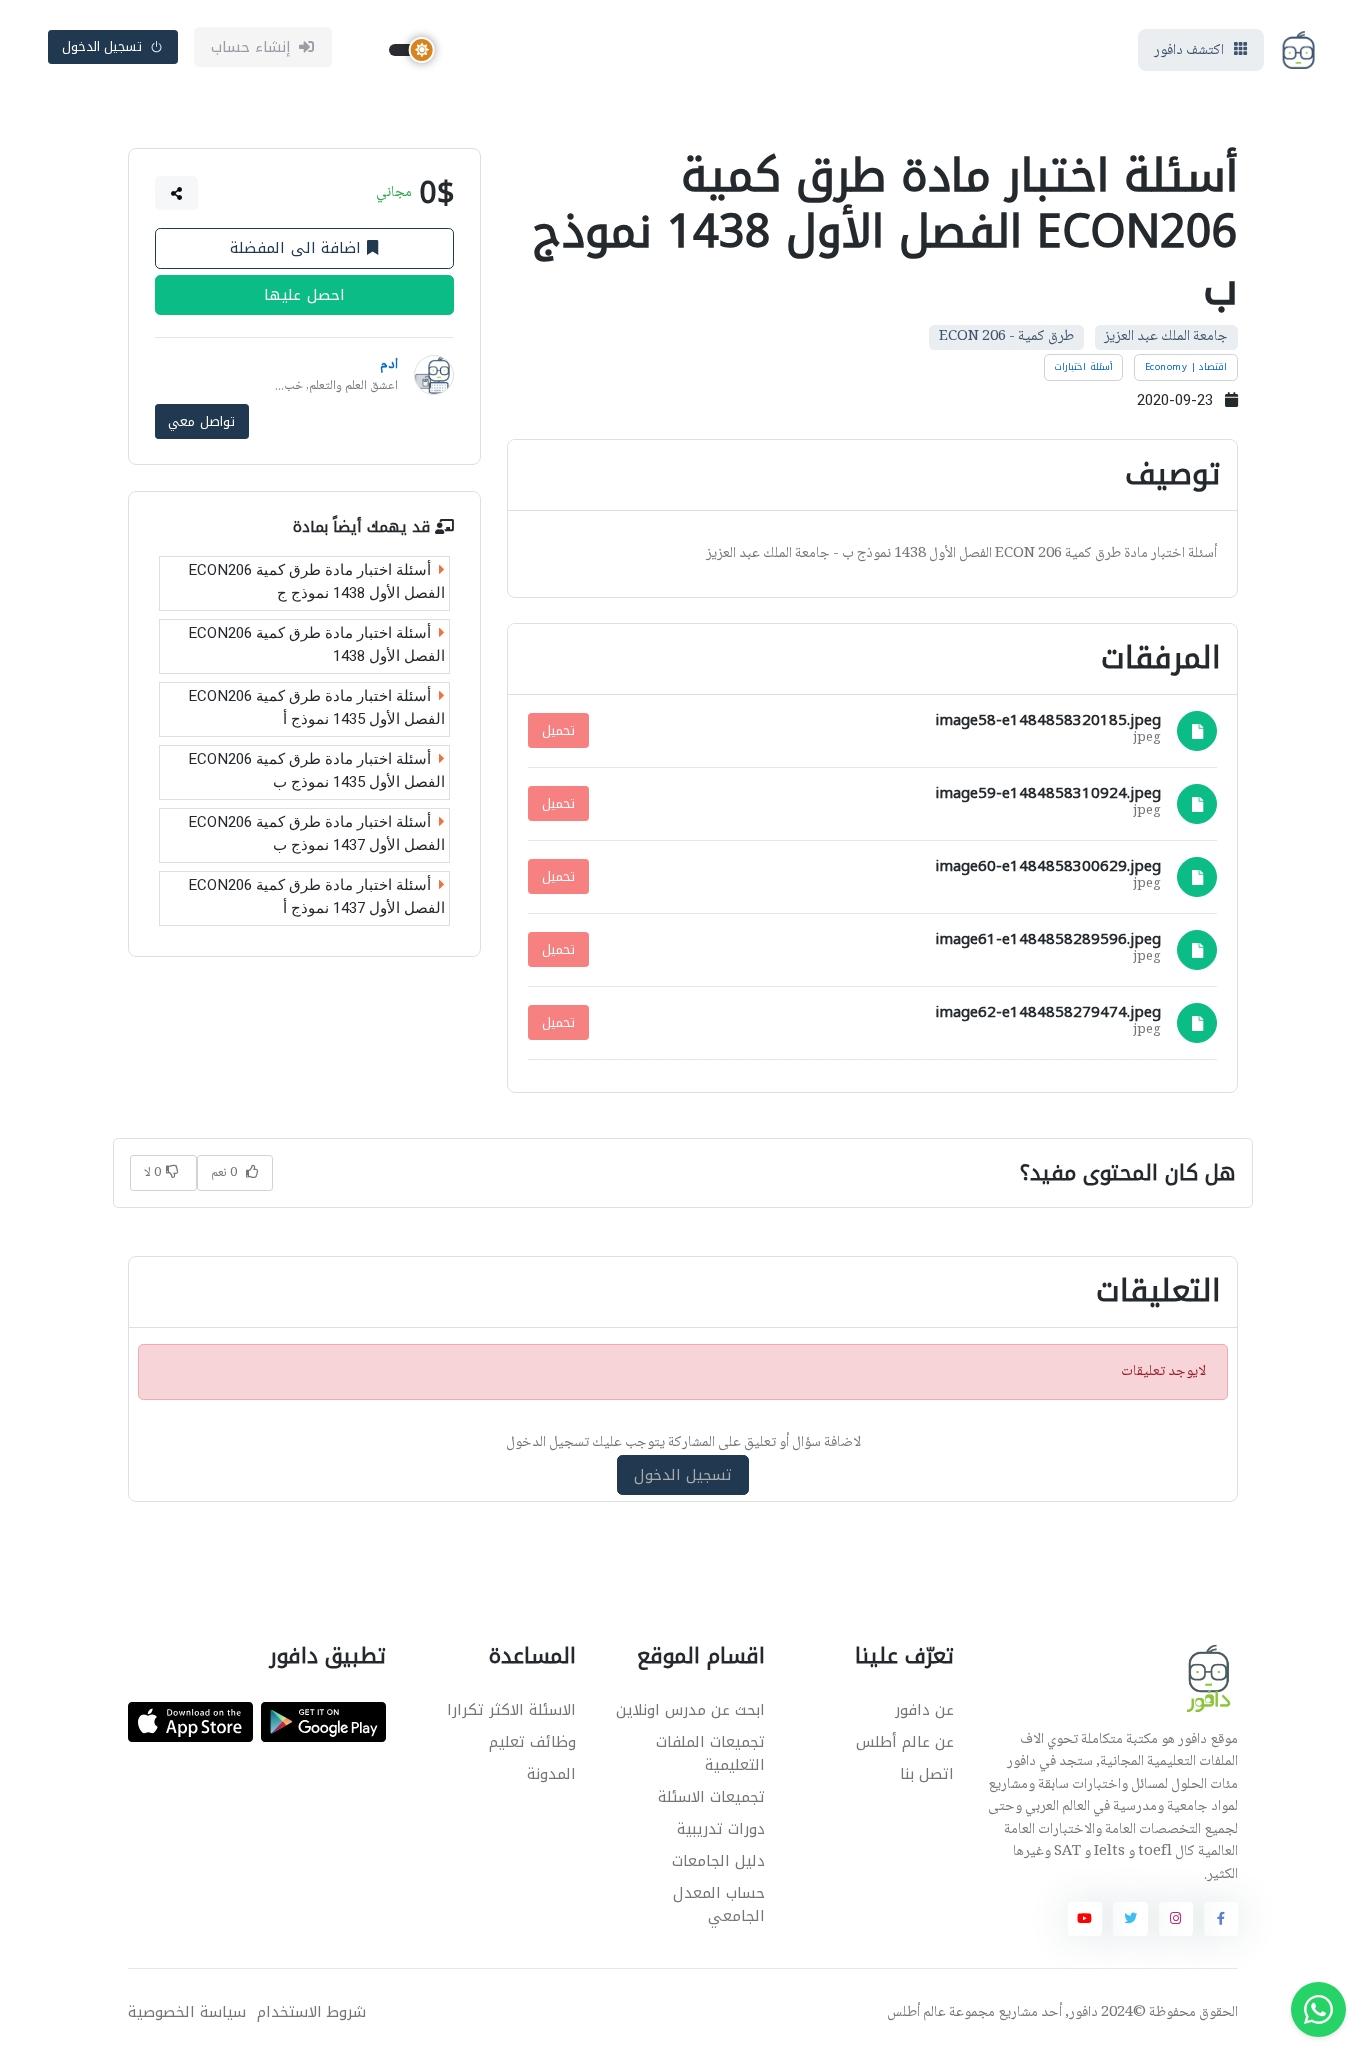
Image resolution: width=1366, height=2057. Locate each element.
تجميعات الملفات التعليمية (710, 1753)
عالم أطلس (916, 2013)
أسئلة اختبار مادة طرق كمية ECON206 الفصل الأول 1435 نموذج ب (316, 770)
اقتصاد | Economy (1186, 367)
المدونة (551, 1774)
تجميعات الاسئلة (711, 1797)
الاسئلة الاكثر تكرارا (511, 1710)
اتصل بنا (927, 1774)
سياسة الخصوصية (187, 2012)
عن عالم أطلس (905, 1742)
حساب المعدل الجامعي (719, 1904)
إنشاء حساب (251, 47)
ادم (389, 365)
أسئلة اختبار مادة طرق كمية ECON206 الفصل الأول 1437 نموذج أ (316, 896)
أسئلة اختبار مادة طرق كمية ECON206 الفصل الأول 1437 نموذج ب (316, 833)
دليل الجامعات (718, 1861)
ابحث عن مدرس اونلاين (690, 1710)
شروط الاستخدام (311, 2012)
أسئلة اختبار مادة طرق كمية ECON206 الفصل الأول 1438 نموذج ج (316, 581)
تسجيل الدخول (102, 46)
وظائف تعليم (532, 1742)
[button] (177, 193)
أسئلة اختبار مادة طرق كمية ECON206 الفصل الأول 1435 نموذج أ (316, 707)
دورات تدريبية (721, 1829)
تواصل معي (201, 421)
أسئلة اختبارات (1083, 367)
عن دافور (924, 1710)
